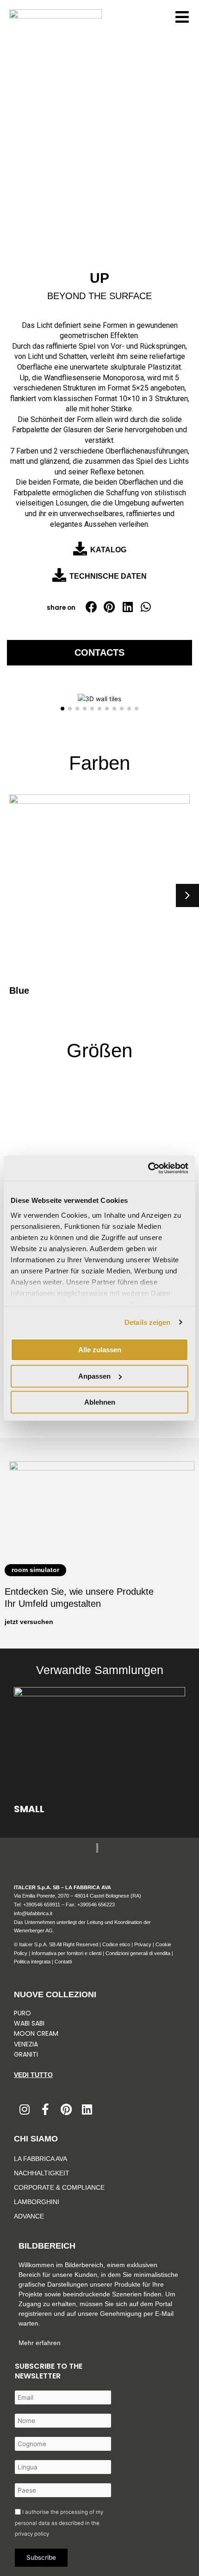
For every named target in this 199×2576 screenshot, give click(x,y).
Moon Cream (36, 2033)
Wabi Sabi (29, 2023)
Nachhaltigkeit (42, 2173)
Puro (22, 2013)
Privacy (143, 1944)
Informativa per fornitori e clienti (67, 1953)
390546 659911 (43, 1905)
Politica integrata (32, 1962)
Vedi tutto (33, 2075)
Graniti (27, 2054)
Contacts (99, 652)
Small (29, 1809)
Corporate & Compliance (59, 2187)
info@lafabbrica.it (33, 1913)
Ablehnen (100, 1402)
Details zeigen (147, 1322)
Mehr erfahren (40, 2343)
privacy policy (32, 2534)
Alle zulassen (100, 1350)
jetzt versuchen (29, 1622)
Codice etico (116, 1944)
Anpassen (94, 1376)
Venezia (26, 2044)
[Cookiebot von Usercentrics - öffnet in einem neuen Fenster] (148, 1168)
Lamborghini (37, 2202)
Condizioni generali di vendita (138, 1953)
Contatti (63, 1962)
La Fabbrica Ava (40, 2159)
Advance (29, 2216)
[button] (91, 607)
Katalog (108, 550)
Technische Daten (108, 576)
